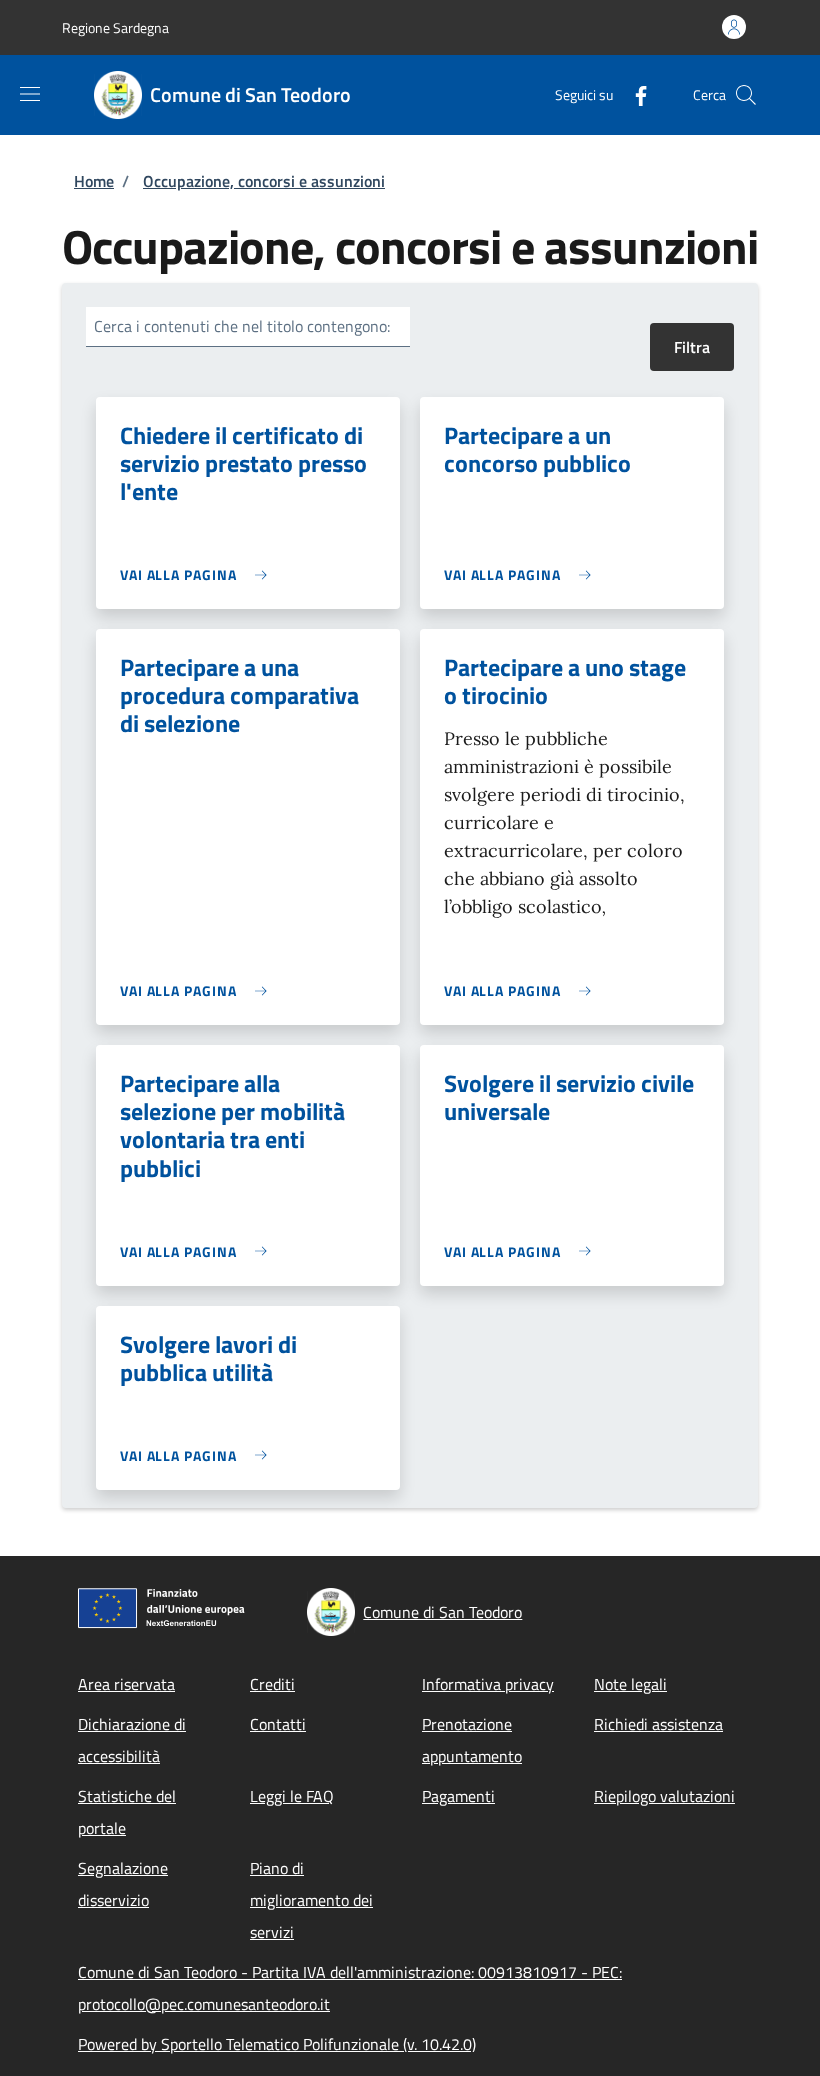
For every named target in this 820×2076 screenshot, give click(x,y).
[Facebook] (633, 94)
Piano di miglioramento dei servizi (311, 1900)
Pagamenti (458, 1796)
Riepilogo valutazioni (664, 1796)
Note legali (630, 1684)
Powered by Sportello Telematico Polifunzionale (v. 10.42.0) (277, 2044)
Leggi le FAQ (292, 1796)
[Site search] (746, 95)
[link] (198, 574)
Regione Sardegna (115, 27)
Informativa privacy (488, 1684)
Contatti (278, 1724)
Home (94, 181)
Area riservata (126, 1684)
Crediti (272, 1684)
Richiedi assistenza (658, 1724)
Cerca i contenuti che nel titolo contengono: (242, 326)
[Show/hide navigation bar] (30, 94)
